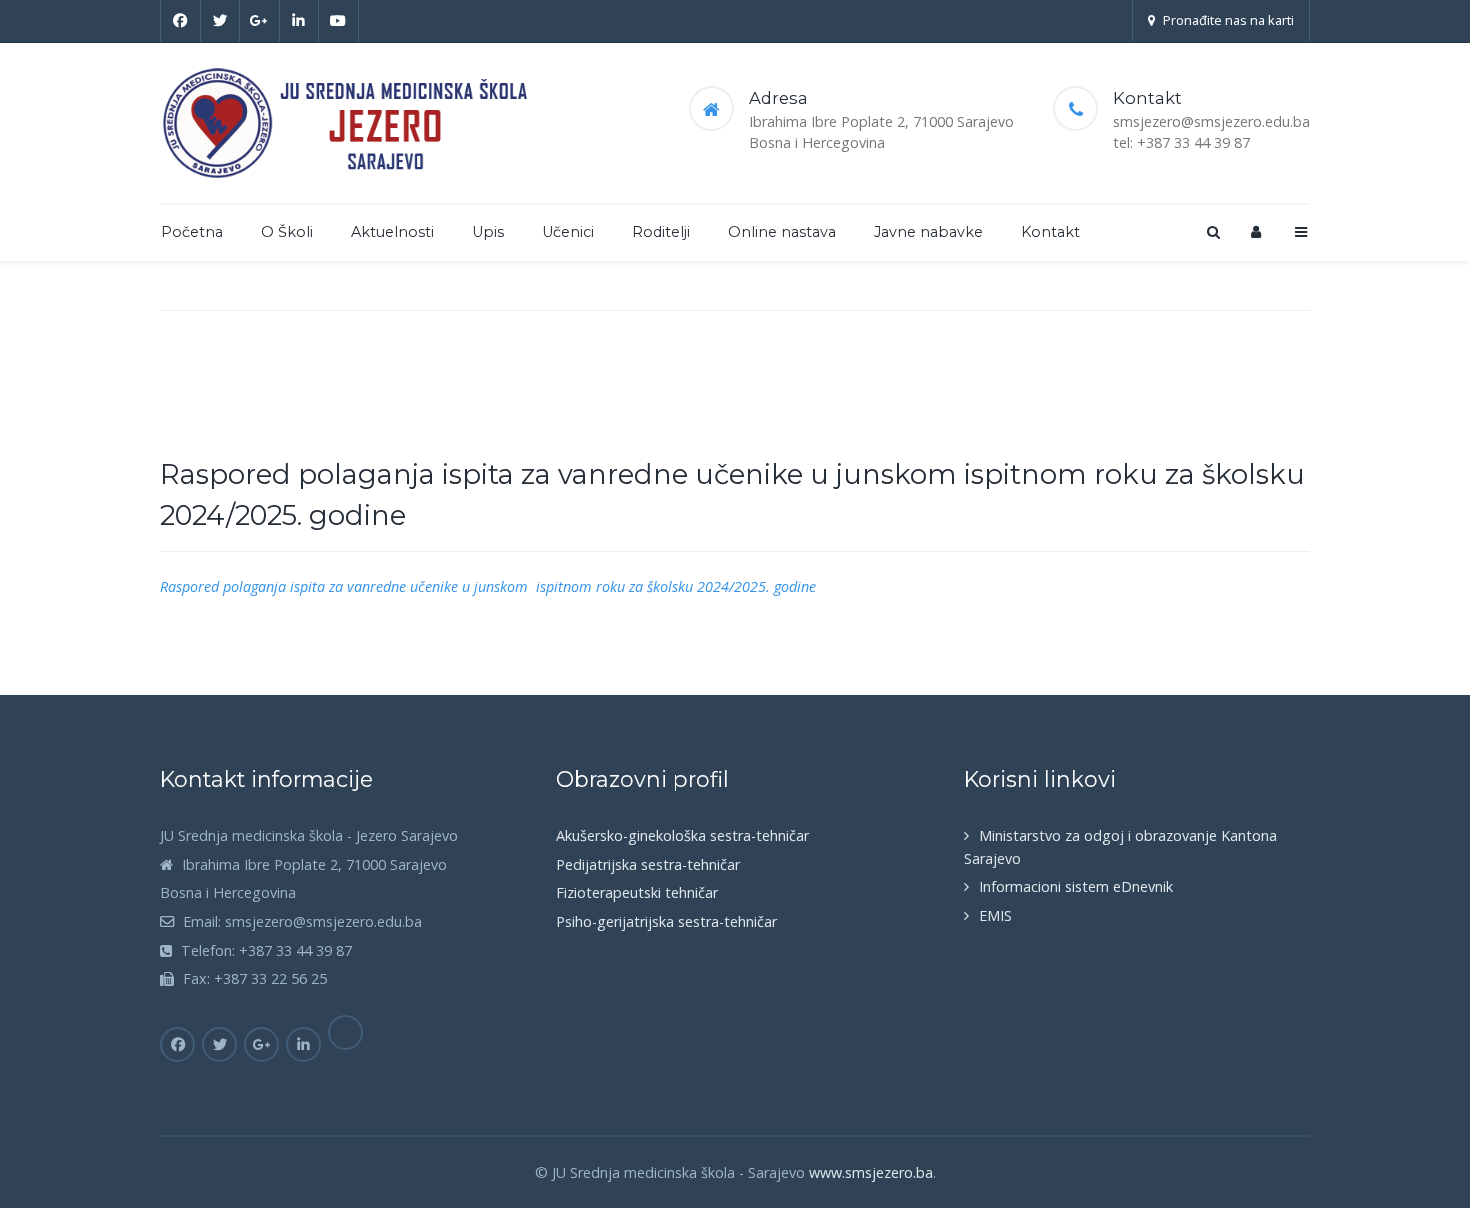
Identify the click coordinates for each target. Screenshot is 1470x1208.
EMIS (995, 915)
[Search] (1212, 231)
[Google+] (260, 21)
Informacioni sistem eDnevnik (1076, 886)
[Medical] (351, 123)
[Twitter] (221, 21)
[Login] (1256, 231)
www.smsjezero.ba (871, 1172)
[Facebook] (180, 21)
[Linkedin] (300, 21)
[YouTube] (339, 21)
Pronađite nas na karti (1228, 20)
